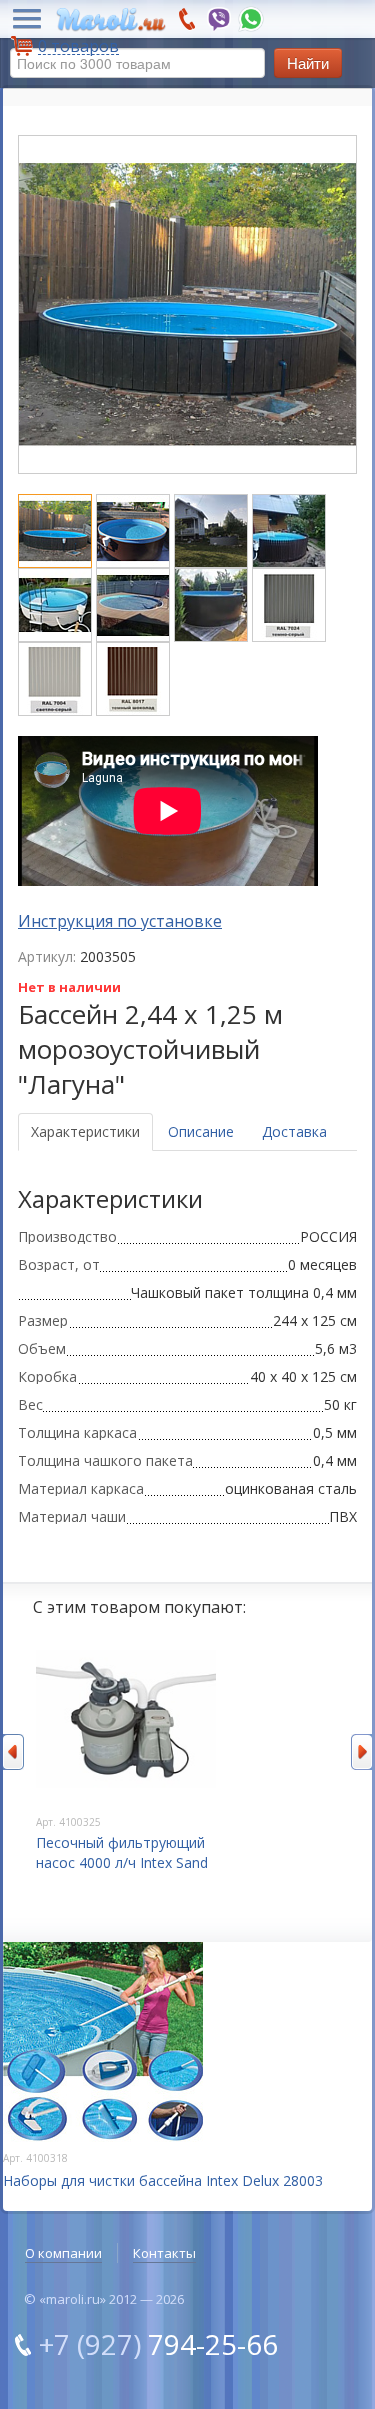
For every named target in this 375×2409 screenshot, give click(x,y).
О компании (63, 2253)
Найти (308, 62)
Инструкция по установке (120, 921)
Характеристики (85, 1131)
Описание (201, 1131)
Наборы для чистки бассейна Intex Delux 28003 (163, 2180)
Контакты (164, 2253)
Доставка (294, 1131)
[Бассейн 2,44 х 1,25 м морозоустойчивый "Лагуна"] (57, 529)
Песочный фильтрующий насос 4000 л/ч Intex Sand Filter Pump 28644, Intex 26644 (122, 1872)
